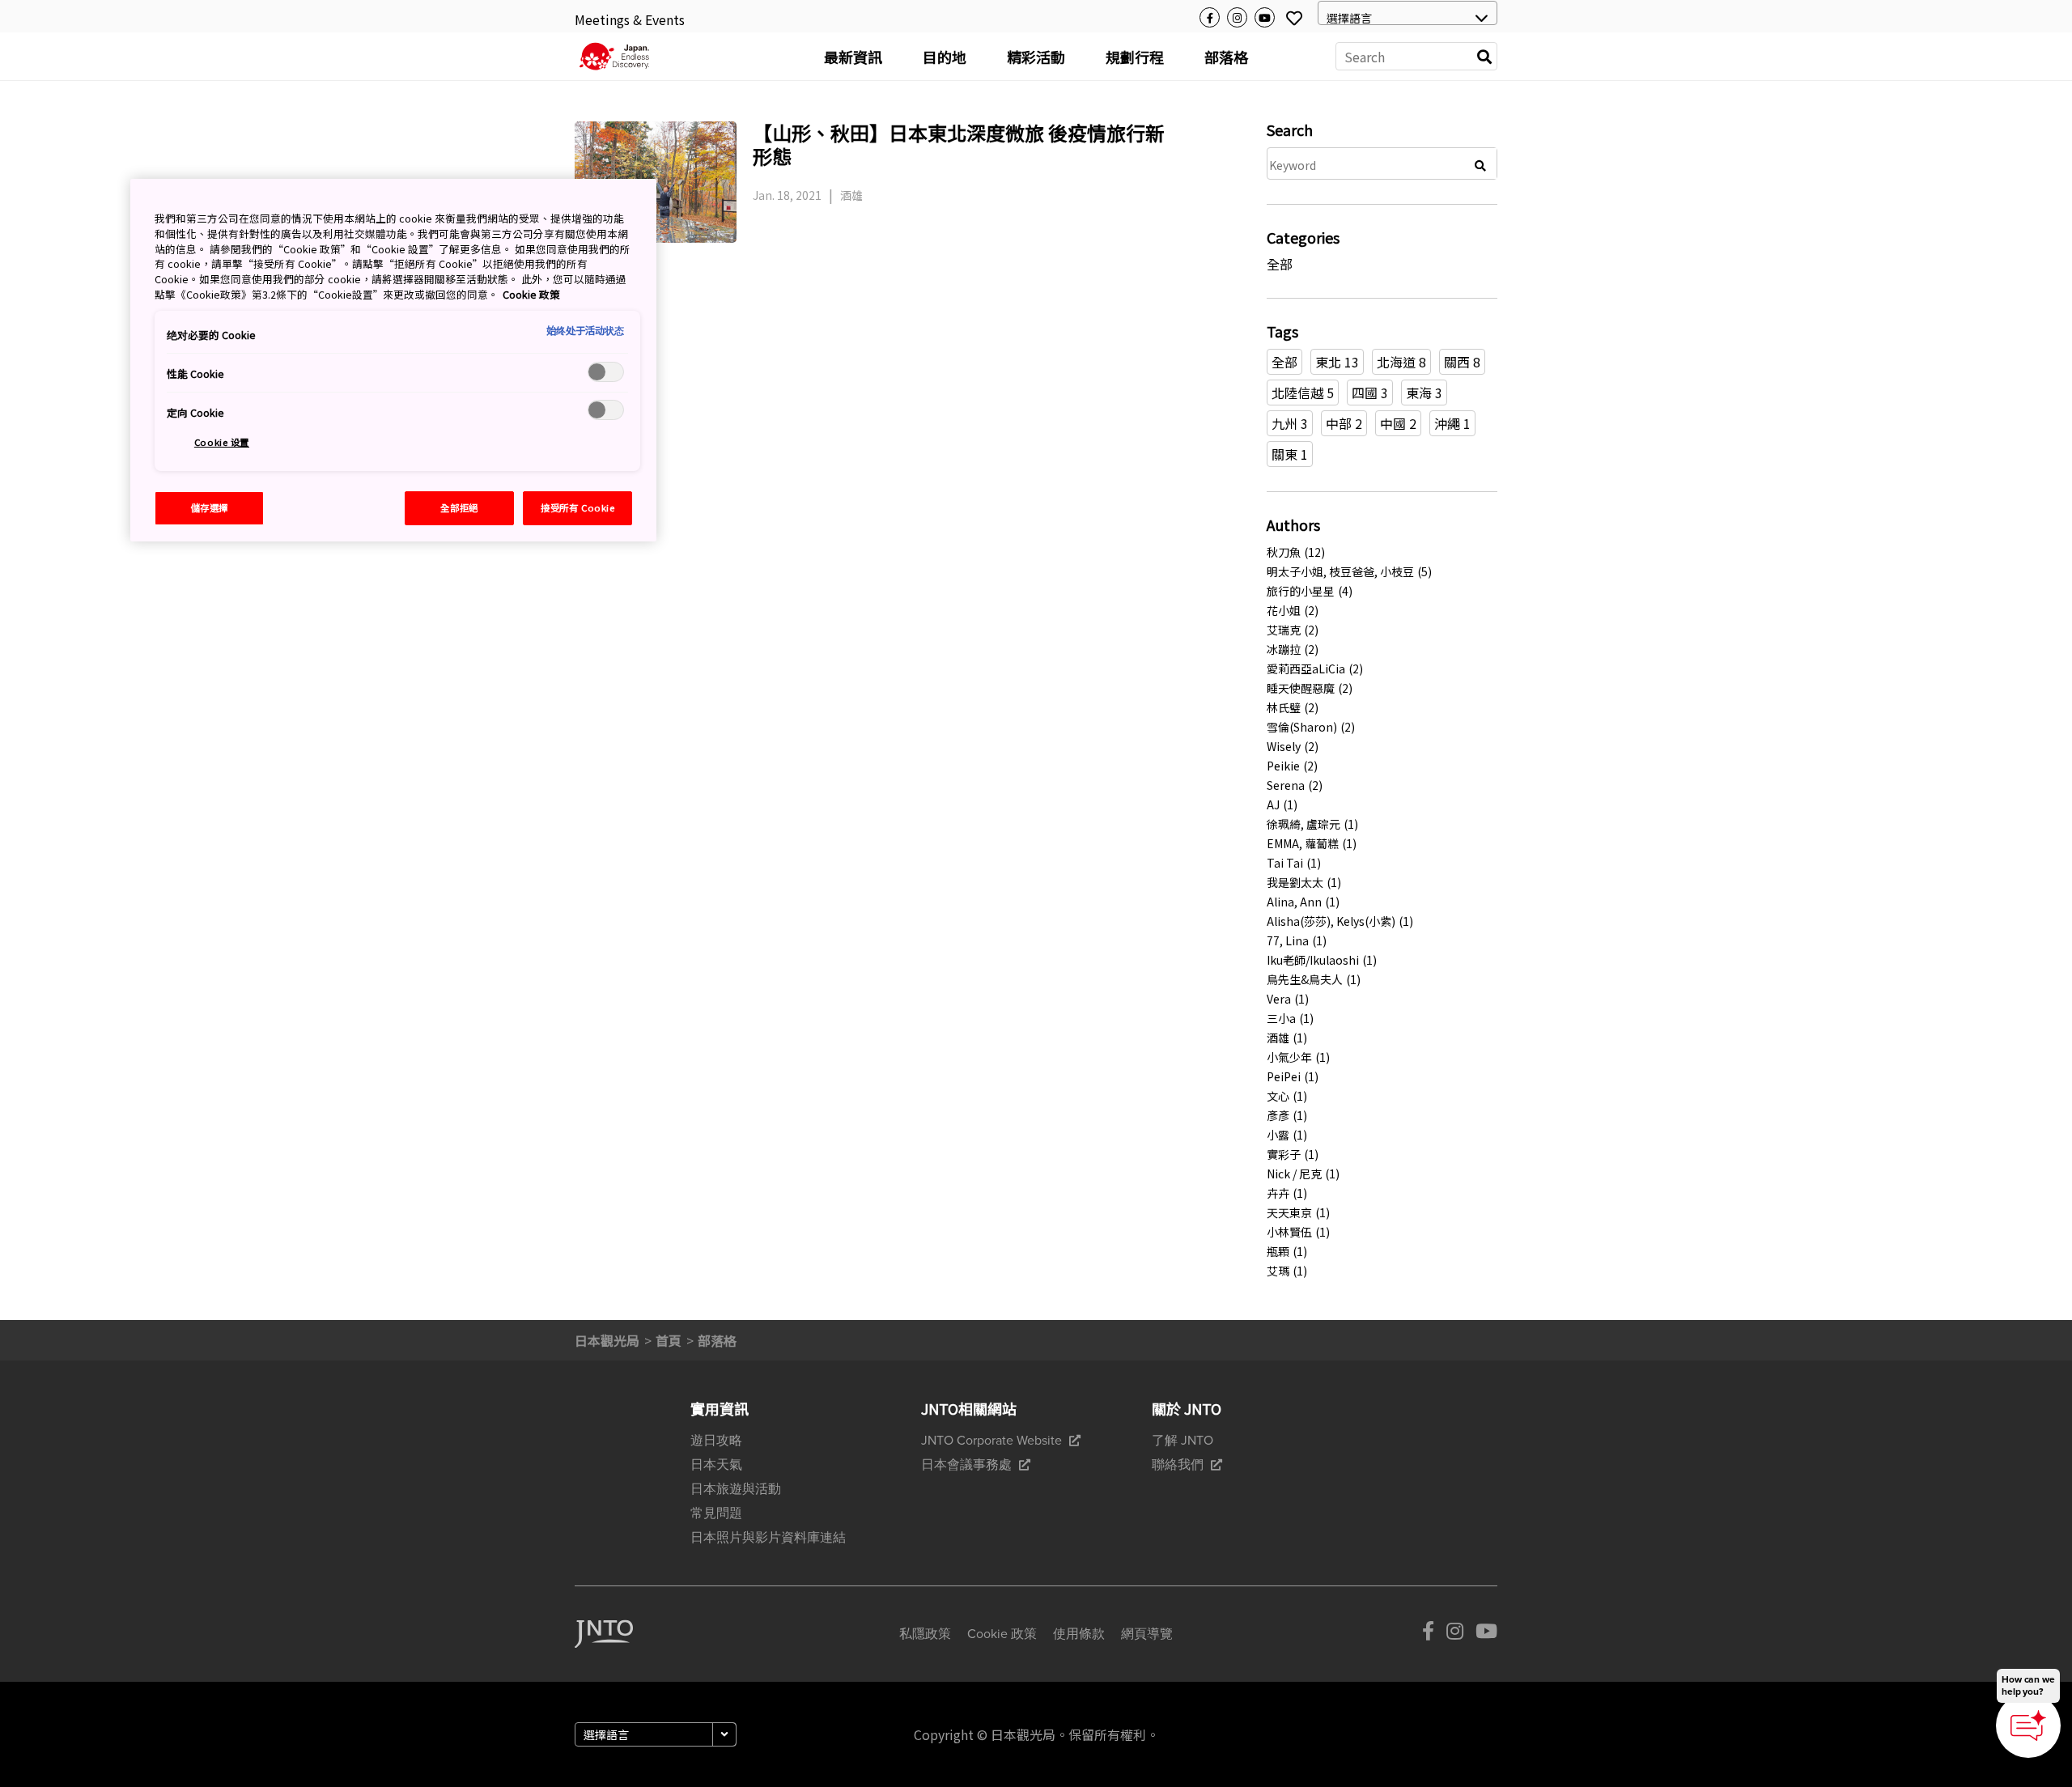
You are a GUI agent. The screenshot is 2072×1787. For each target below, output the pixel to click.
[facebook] (1428, 1634)
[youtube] (1486, 1634)
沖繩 (1452, 423)
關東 (1290, 454)
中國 (1398, 423)
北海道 (1401, 362)
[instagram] (1455, 1634)
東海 (1424, 393)
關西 (1462, 362)
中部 (1344, 423)
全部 (1284, 362)
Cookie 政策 (531, 294)
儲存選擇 (210, 507)
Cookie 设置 (222, 442)
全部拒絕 (459, 507)
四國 (1370, 393)
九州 (1290, 423)
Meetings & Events (630, 19)
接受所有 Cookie (577, 507)
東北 (1337, 362)
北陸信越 (1303, 393)
